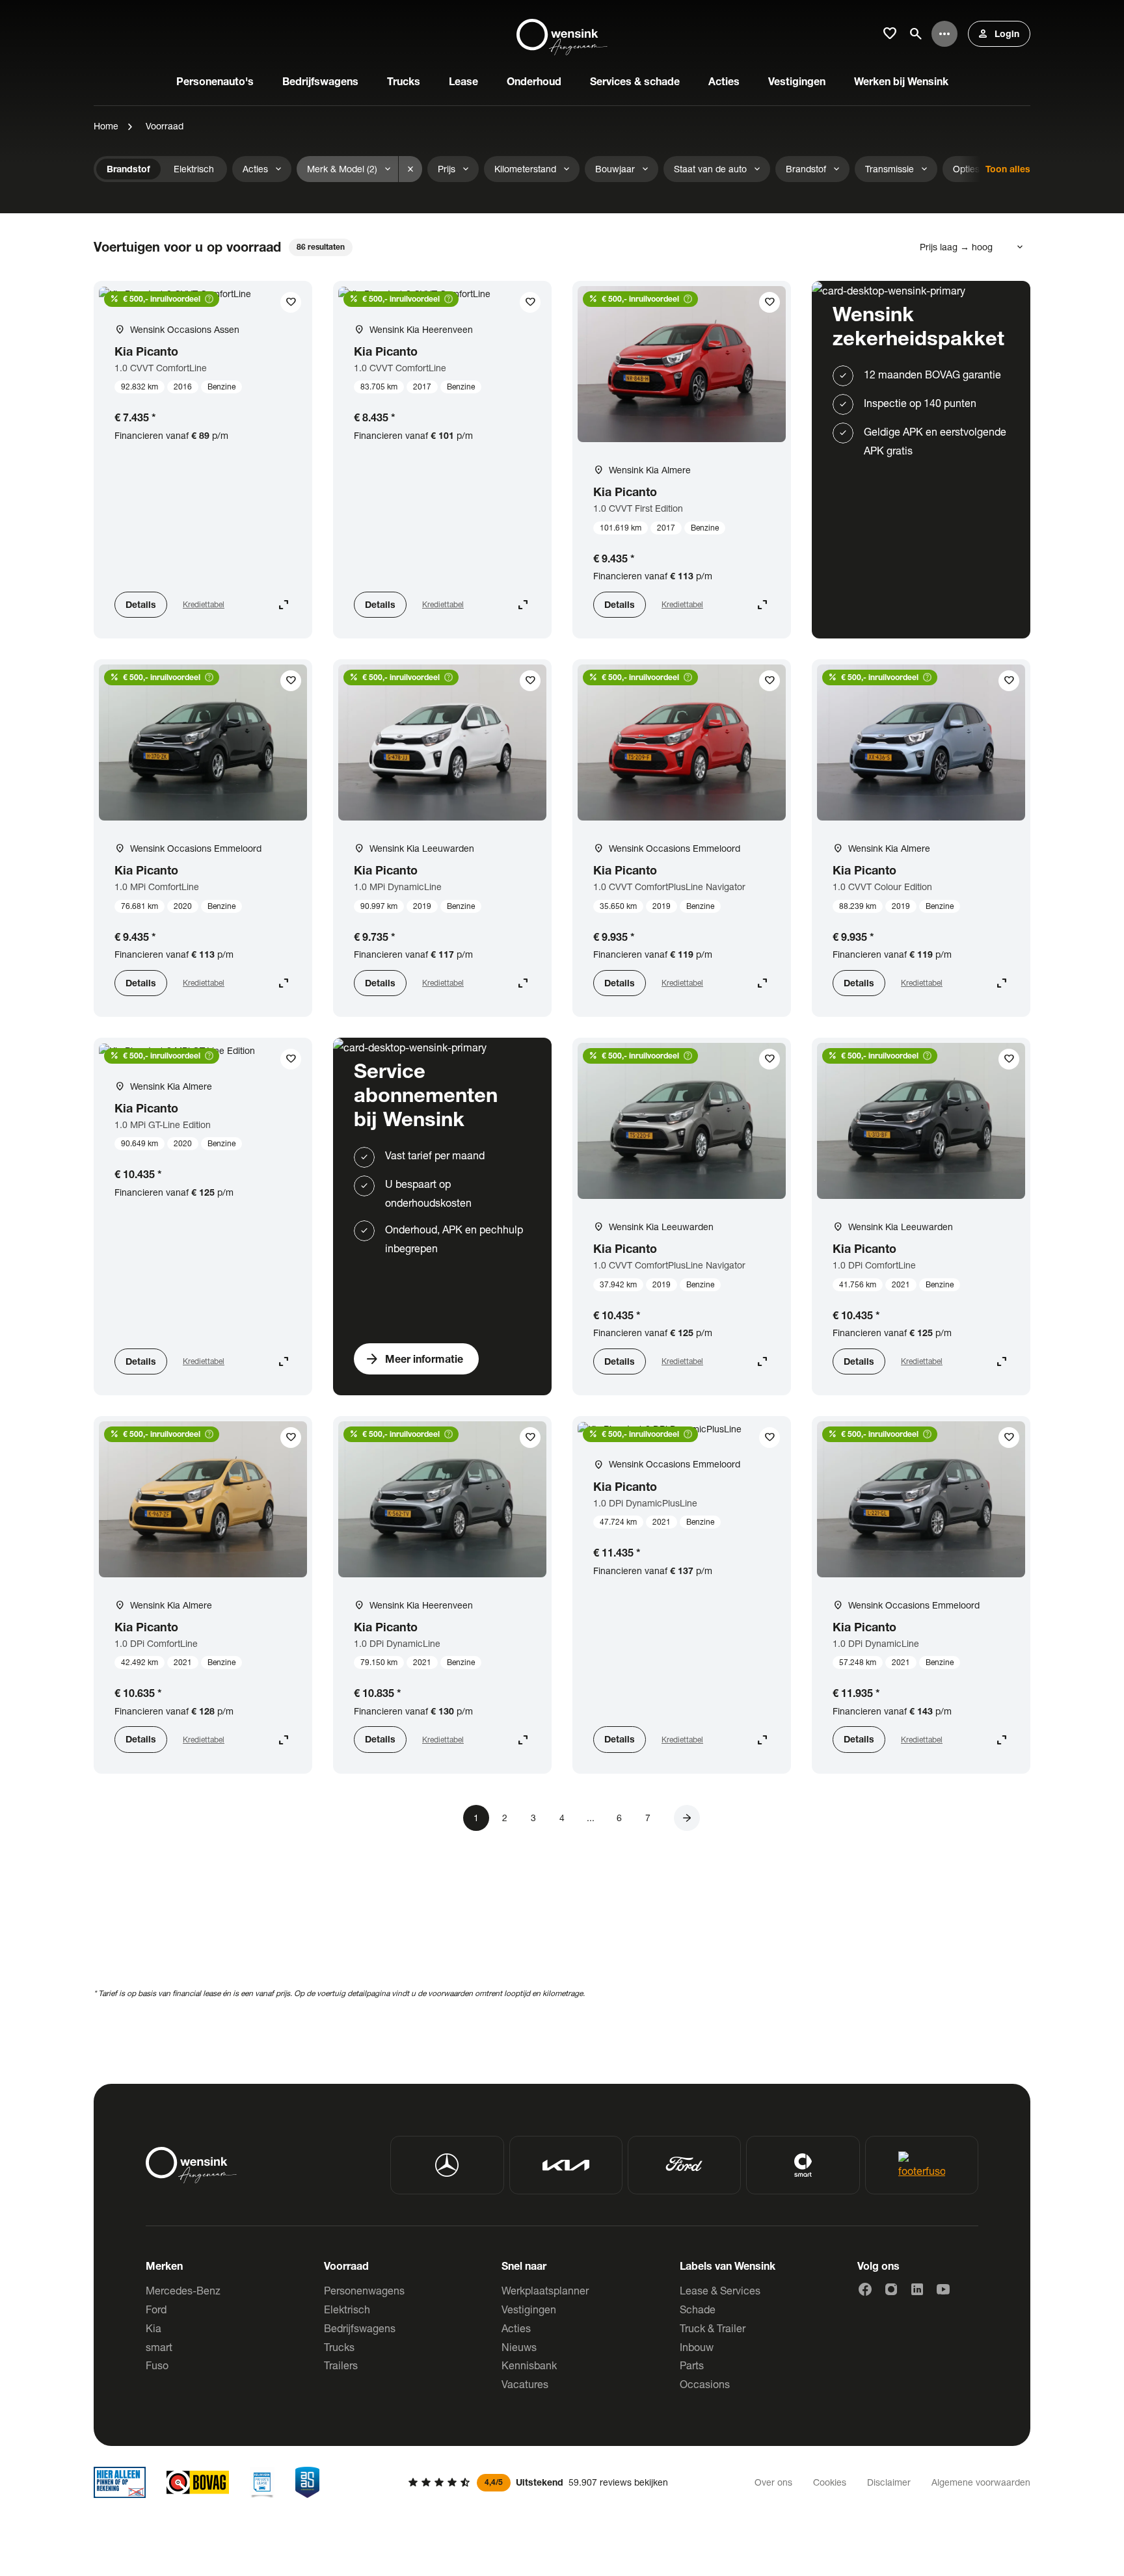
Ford (156, 2309)
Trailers (341, 2365)
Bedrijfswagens (360, 2328)
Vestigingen (529, 2309)
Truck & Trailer (713, 2328)
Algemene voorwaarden (981, 2482)
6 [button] (619, 1818)
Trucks (339, 2347)
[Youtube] (943, 2289)
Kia (154, 2328)
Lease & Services (720, 2290)
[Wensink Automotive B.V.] (562, 34)
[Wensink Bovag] (198, 2482)
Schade (698, 2309)
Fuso (157, 2365)
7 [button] (648, 1818)
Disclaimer (889, 2482)
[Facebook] (865, 2289)
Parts (692, 2365)
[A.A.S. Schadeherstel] (308, 2482)
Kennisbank (529, 2365)
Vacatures (525, 2384)
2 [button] (505, 1818)
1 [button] (476, 1818)
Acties (516, 2328)
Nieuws (519, 2347)
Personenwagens (364, 2290)
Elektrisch (347, 2309)
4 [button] (562, 1818)
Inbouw (697, 2347)
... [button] (591, 1818)
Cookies (830, 2482)
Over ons (773, 2482)
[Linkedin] (917, 2289)
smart (159, 2347)
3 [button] (533, 1818)
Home (106, 126)
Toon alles (1008, 169)
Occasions (705, 2384)
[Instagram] (891, 2289)
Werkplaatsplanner (545, 2290)
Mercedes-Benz (183, 2290)
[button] (687, 1818)
